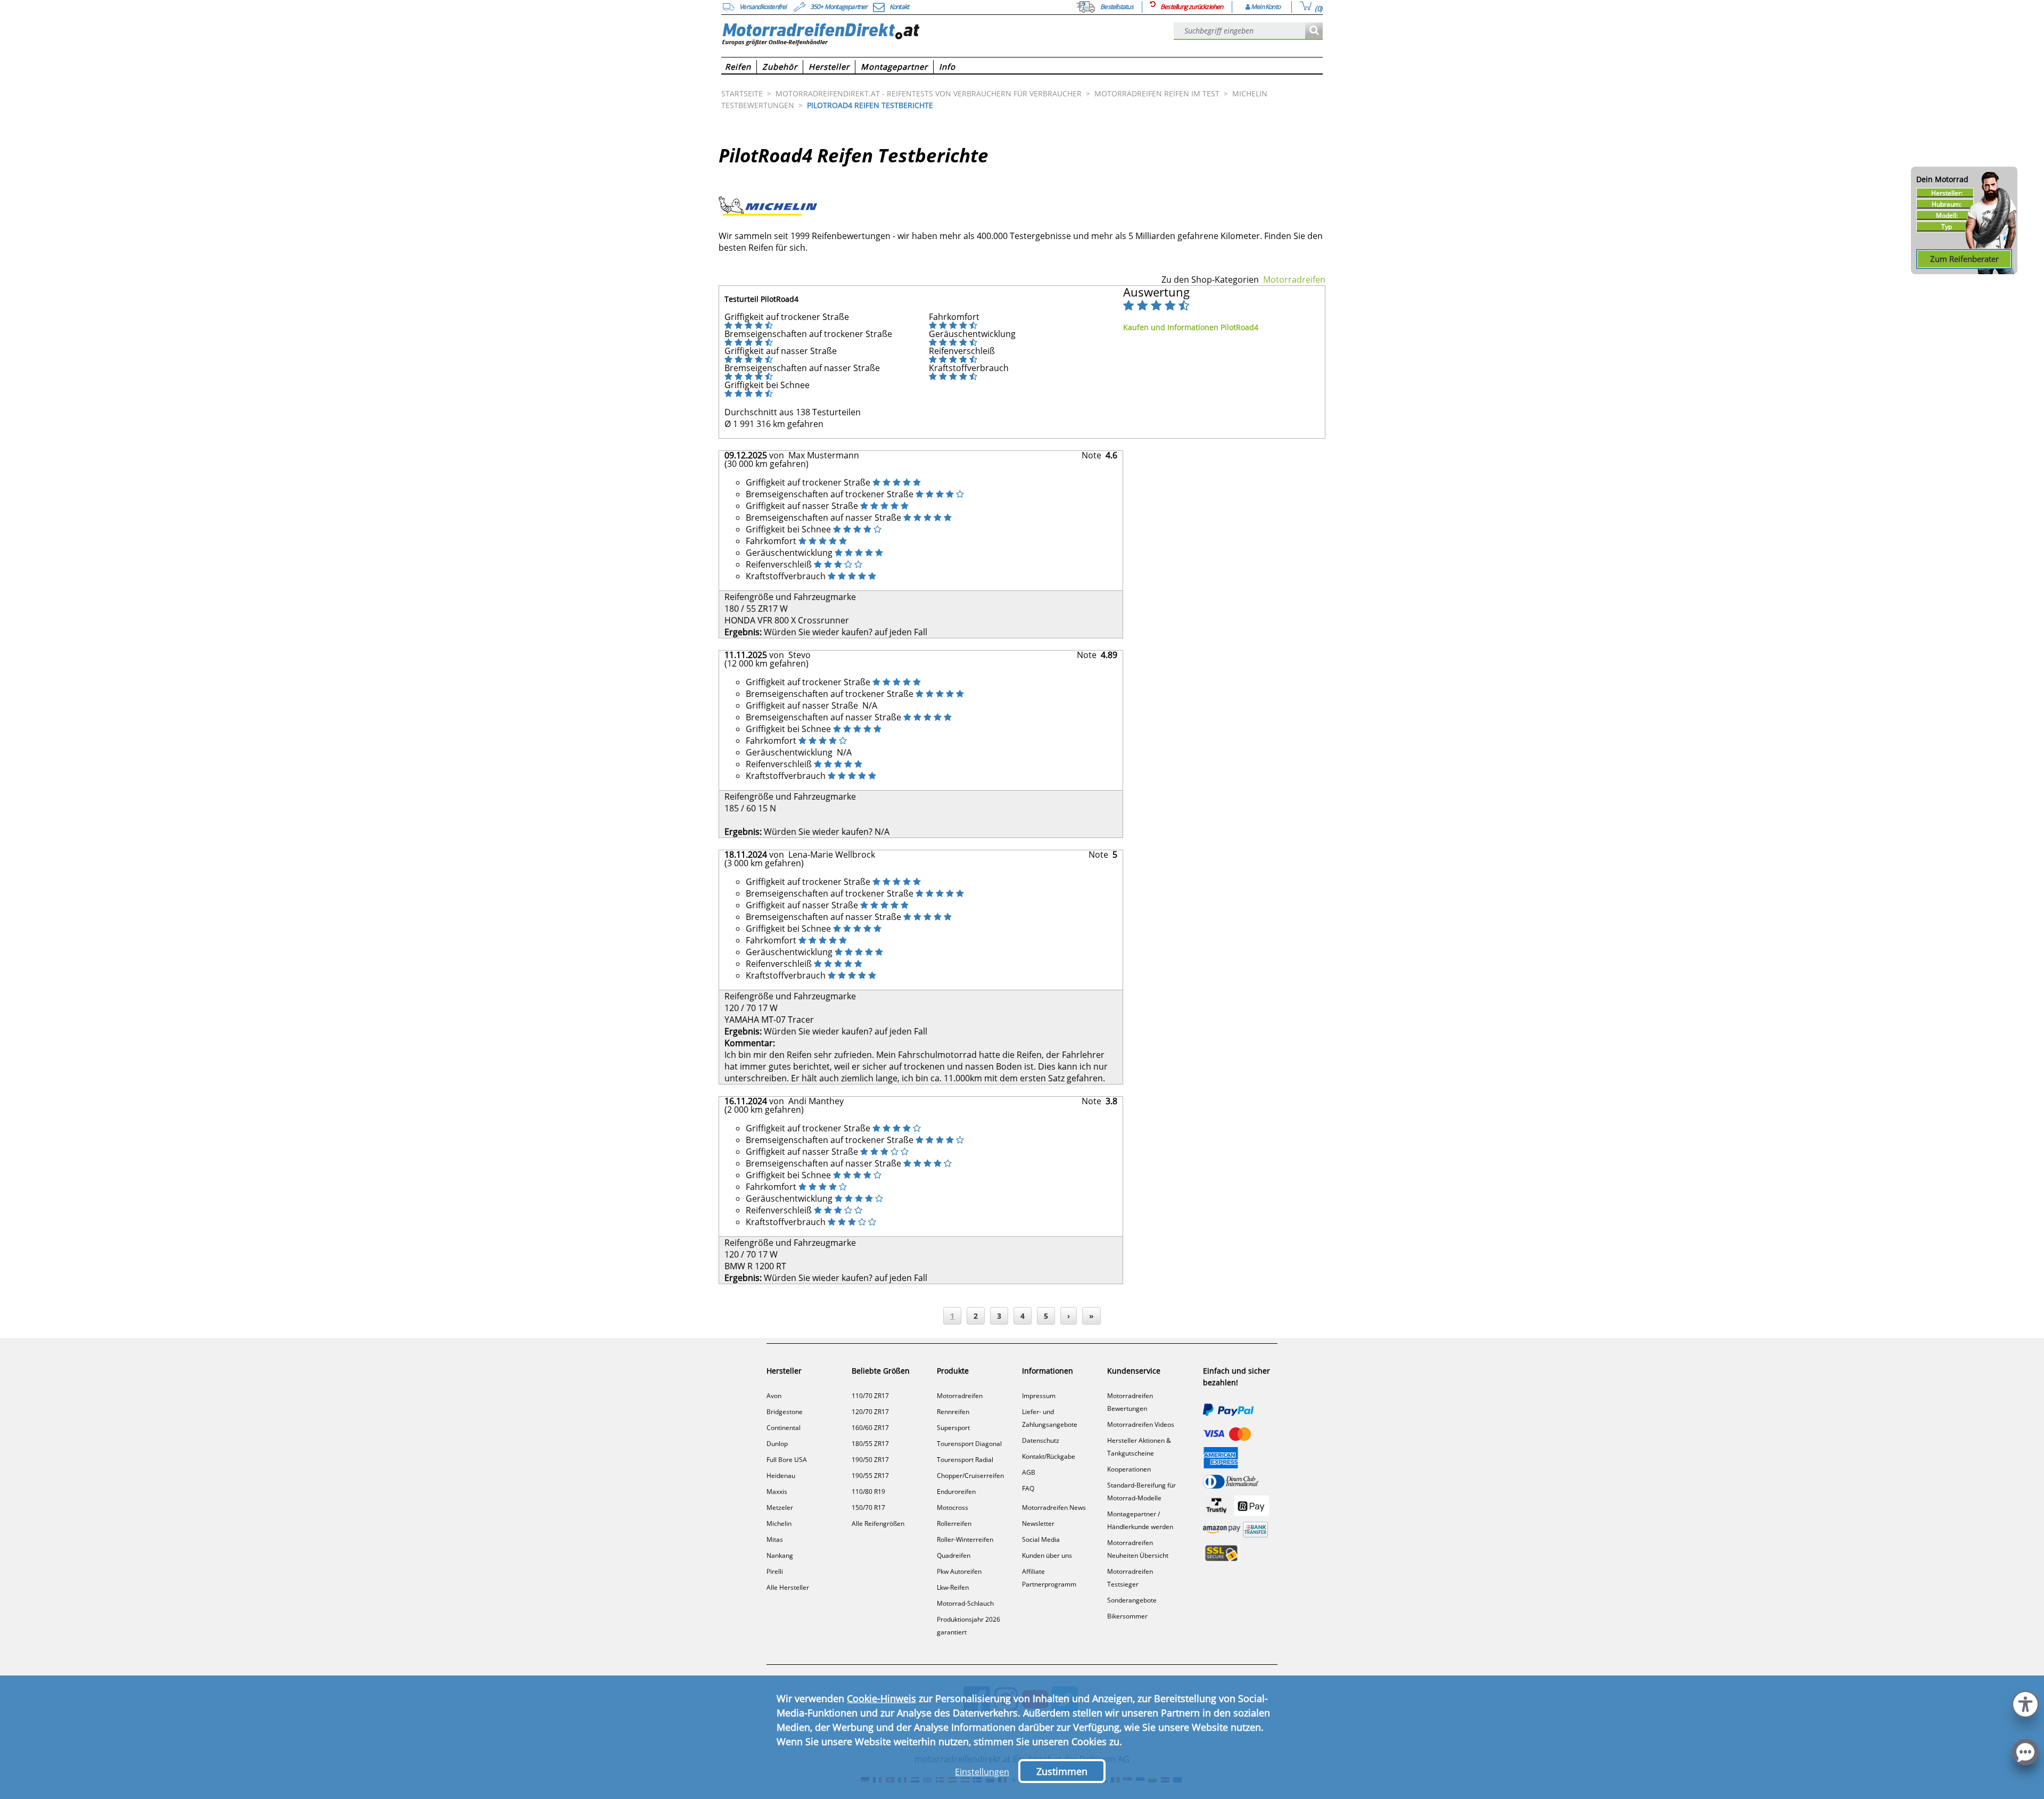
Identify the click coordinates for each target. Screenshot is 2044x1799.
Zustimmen (1062, 1771)
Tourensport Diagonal (969, 1444)
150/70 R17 (868, 1508)
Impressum (1039, 1396)
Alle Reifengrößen (878, 1523)
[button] (2025, 1703)
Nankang (780, 1555)
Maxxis (777, 1492)
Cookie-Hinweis (881, 1698)
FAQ (1028, 1488)
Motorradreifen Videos (1141, 1424)
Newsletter (1038, 1523)
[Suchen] (1314, 31)
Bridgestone (785, 1412)
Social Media (1041, 1539)
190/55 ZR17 (870, 1476)
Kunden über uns (1047, 1555)
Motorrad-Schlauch (965, 1603)
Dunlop (777, 1444)
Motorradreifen (1294, 280)
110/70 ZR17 (870, 1396)
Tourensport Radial (965, 1460)
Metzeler (780, 1508)
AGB (1029, 1472)
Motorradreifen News (1054, 1508)
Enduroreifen (956, 1492)
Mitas (775, 1539)
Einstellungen (982, 1772)
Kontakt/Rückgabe (1049, 1456)
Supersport (953, 1428)
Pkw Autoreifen (959, 1571)
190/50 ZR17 (870, 1460)
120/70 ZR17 (870, 1412)
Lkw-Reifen (953, 1587)
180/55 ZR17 (870, 1444)
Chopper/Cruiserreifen (970, 1476)
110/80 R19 (868, 1492)
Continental (784, 1428)
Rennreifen (953, 1412)
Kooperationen (1129, 1469)
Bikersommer (1127, 1616)
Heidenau (781, 1476)
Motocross (953, 1508)
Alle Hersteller (788, 1587)
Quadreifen (954, 1555)
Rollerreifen (954, 1523)
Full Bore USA (787, 1460)
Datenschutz (1041, 1440)
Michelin (779, 1523)
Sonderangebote (1132, 1600)
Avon (774, 1396)
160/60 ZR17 (870, 1428)
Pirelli (775, 1571)
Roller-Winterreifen (965, 1539)
